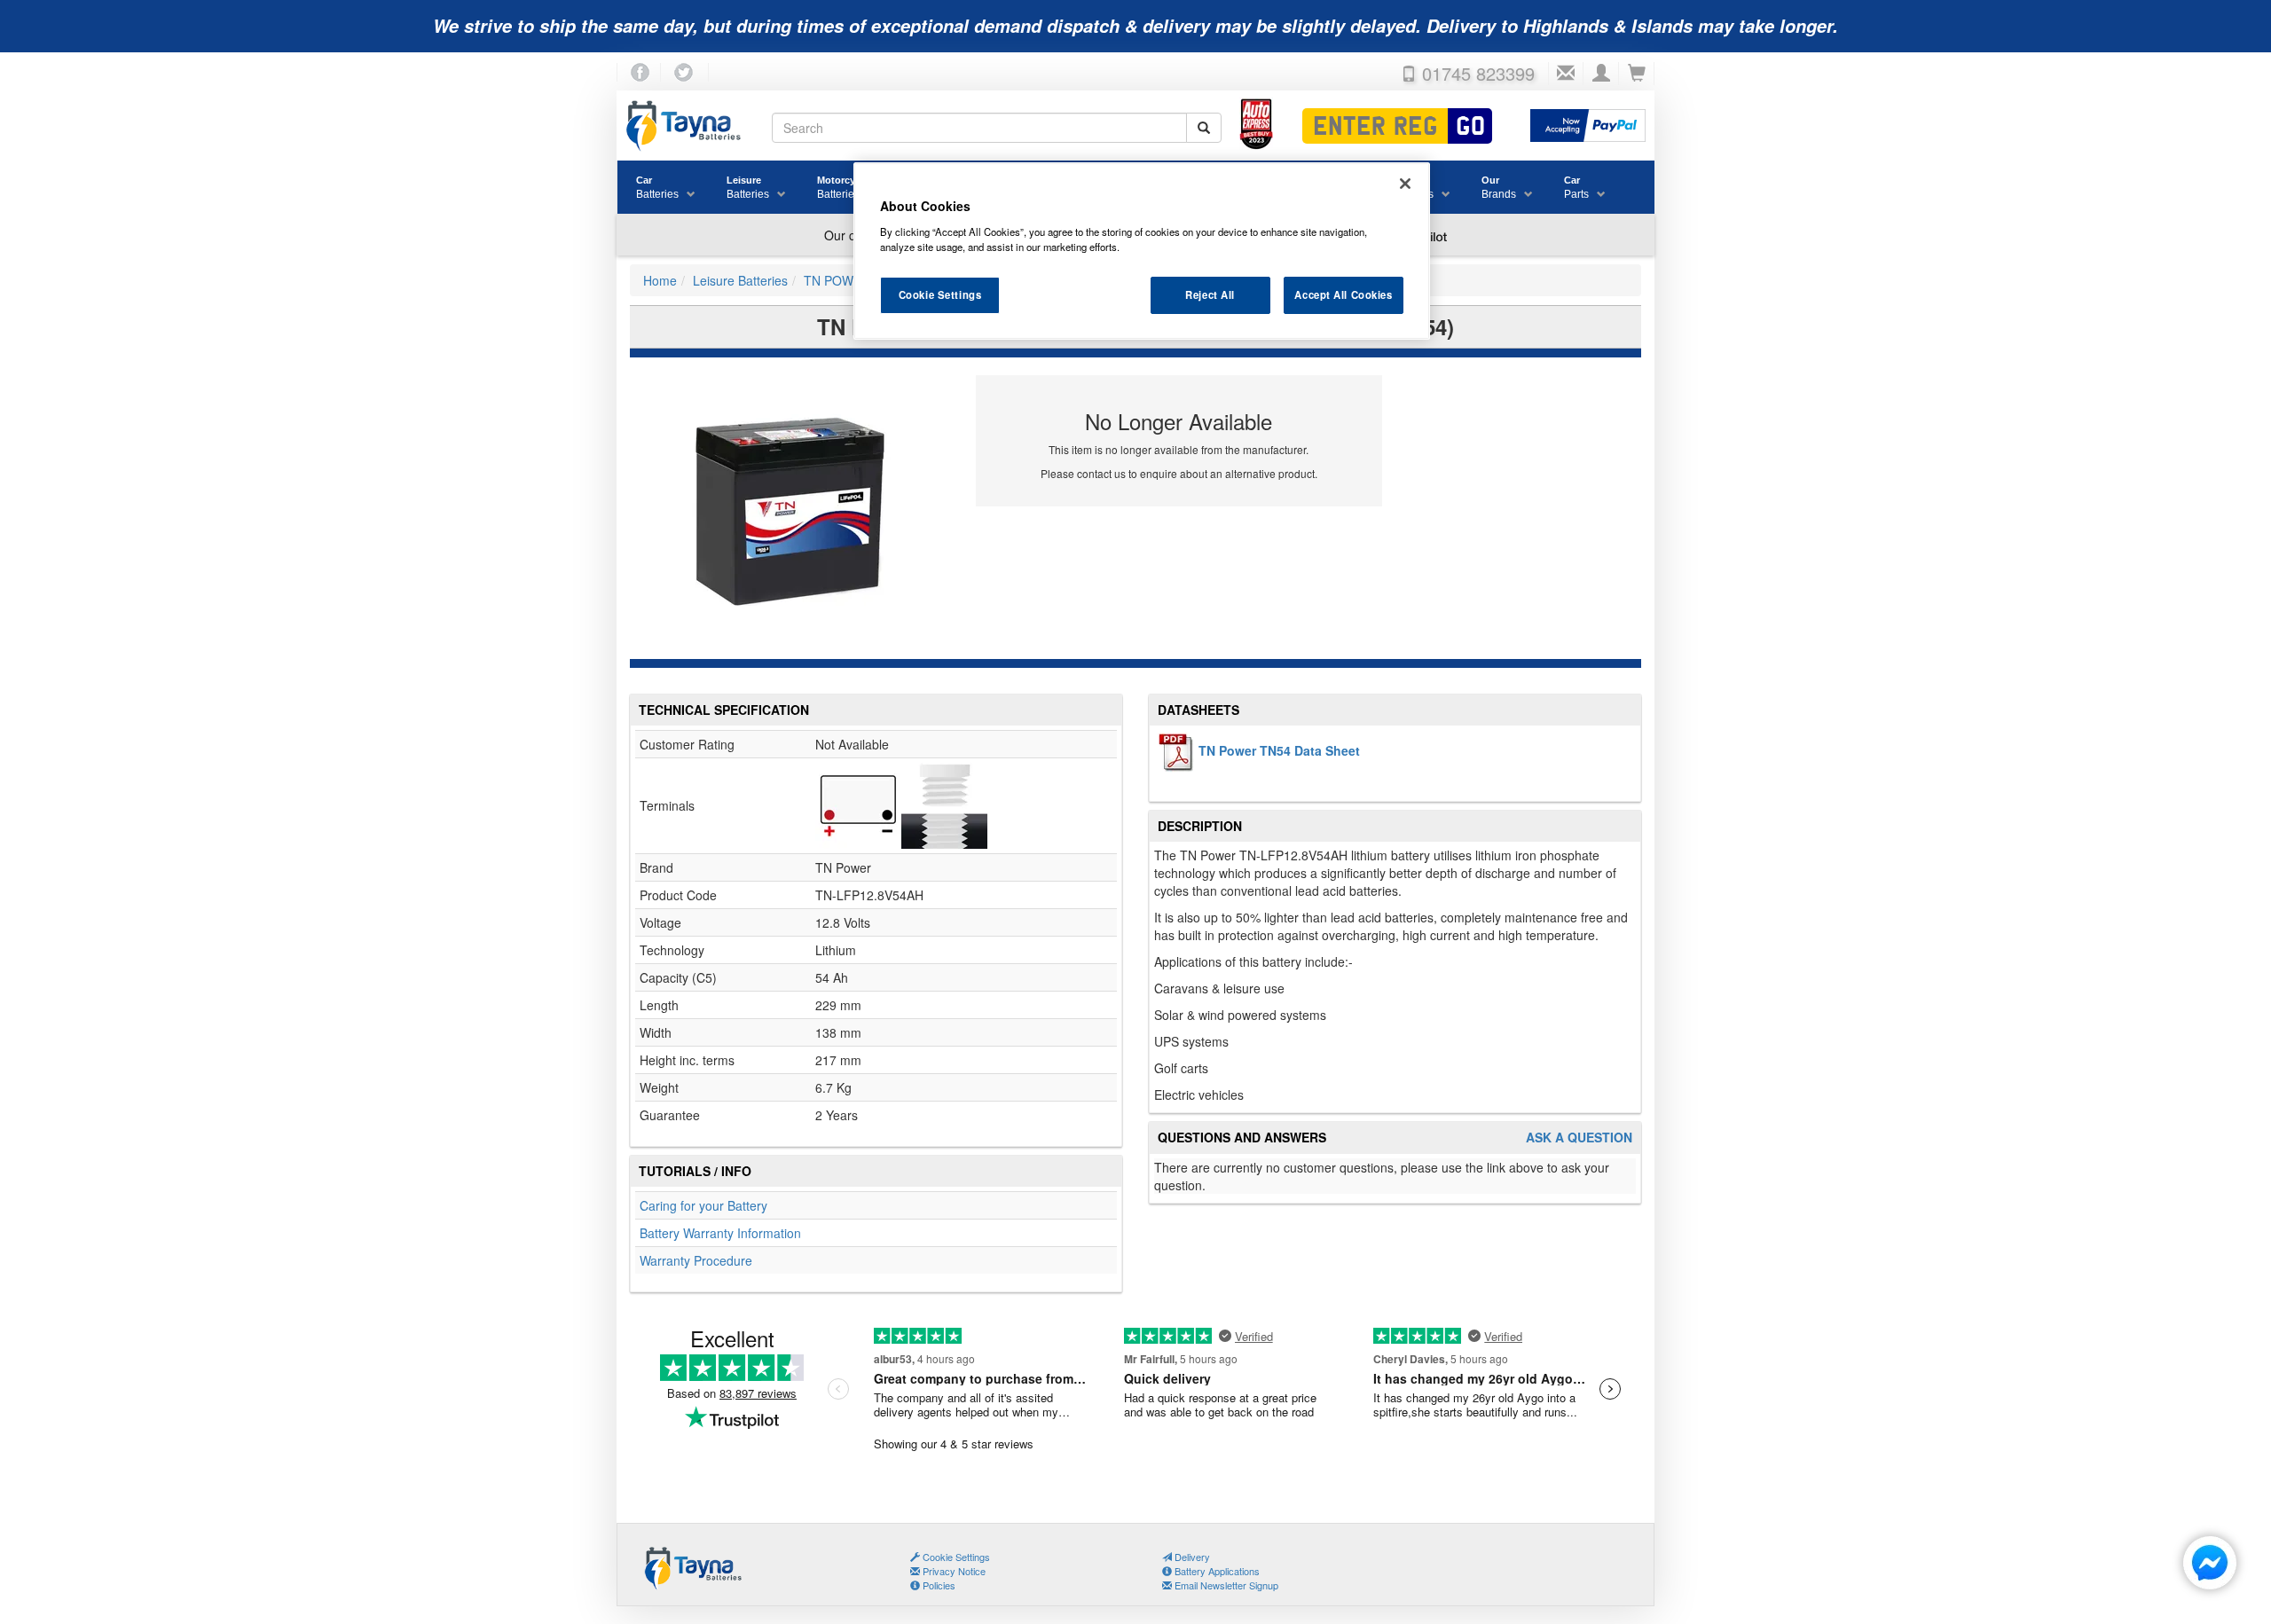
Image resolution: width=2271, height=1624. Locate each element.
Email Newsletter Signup (1225, 1585)
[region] (1142, 251)
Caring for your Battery (703, 1205)
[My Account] (1601, 74)
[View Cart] (1637, 74)
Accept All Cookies (1343, 294)
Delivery (1191, 1557)
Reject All (1210, 294)
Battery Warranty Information (720, 1233)
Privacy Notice (953, 1571)
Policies (938, 1585)
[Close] (1405, 184)
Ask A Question (1579, 1138)
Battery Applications (1216, 1571)
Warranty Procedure (696, 1260)
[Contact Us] (1566, 74)
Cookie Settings (940, 294)
